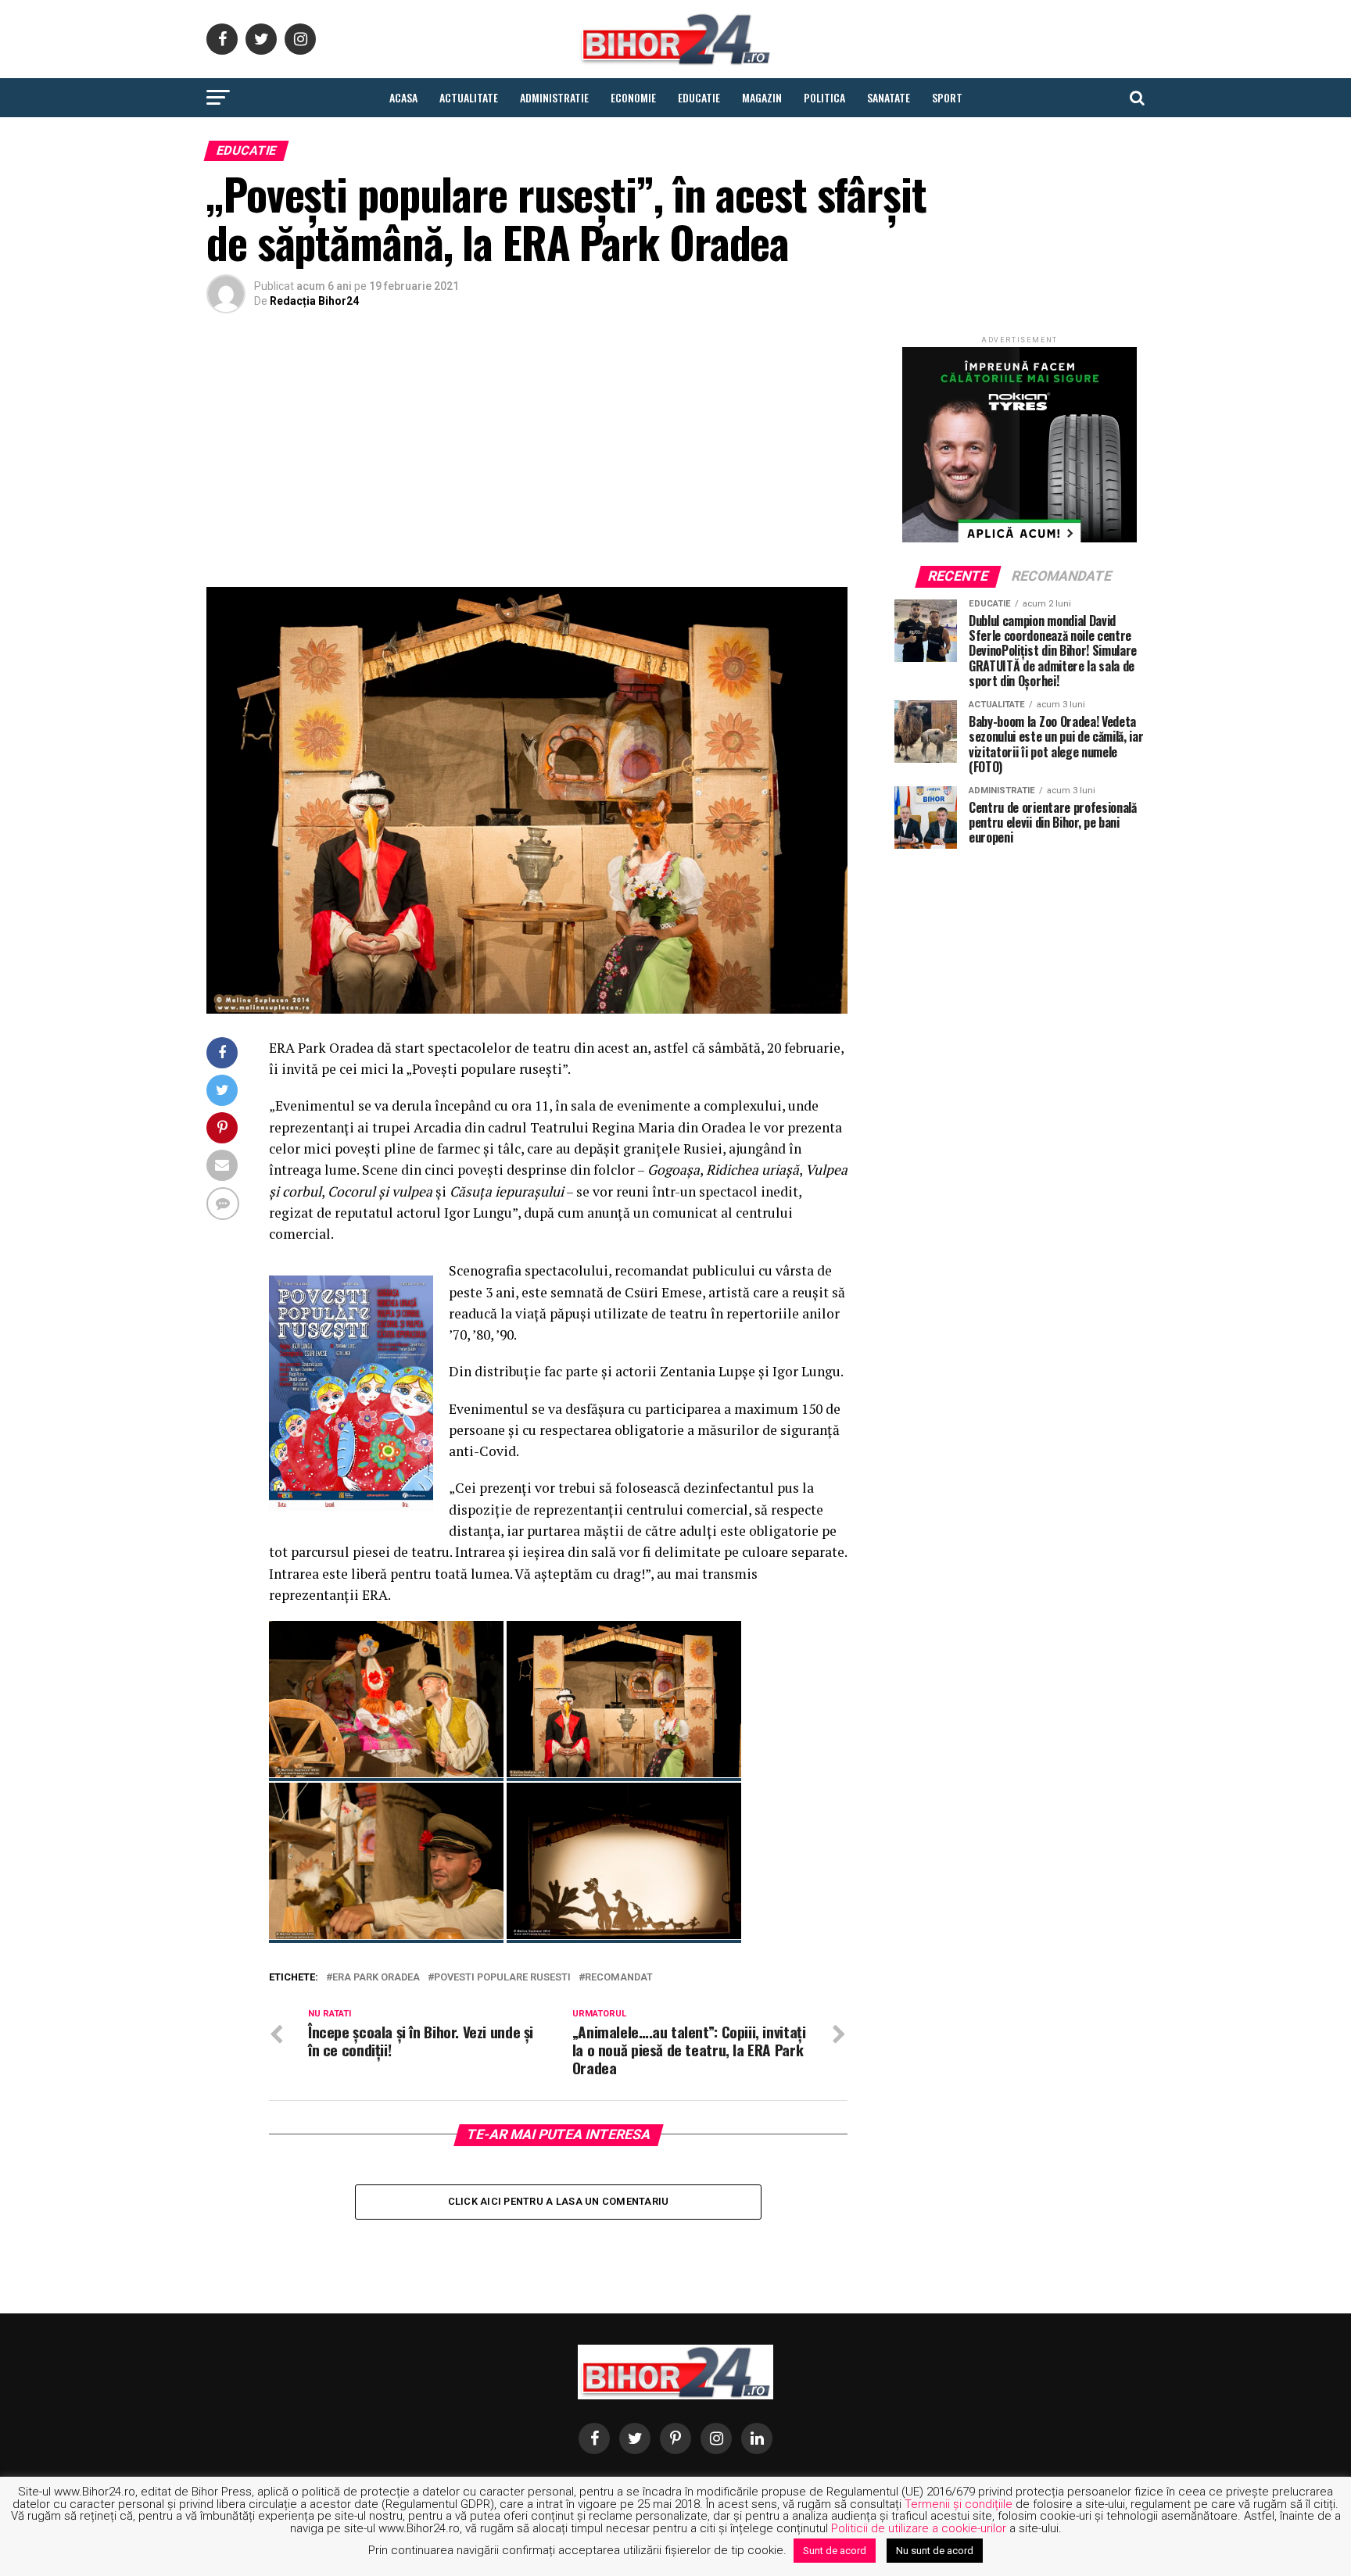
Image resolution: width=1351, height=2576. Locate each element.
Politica (824, 97)
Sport (947, 97)
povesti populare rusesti (502, 1978)
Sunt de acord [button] (835, 2551)
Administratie (554, 97)
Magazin (762, 97)
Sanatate (889, 97)
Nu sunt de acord (935, 2551)
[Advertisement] (527, 454)
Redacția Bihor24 (314, 301)
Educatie (699, 97)
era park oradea (376, 1978)
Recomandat (619, 1978)
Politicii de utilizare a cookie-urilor (919, 2528)
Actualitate (469, 97)
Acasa (403, 97)
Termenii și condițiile (959, 2504)
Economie (633, 97)
